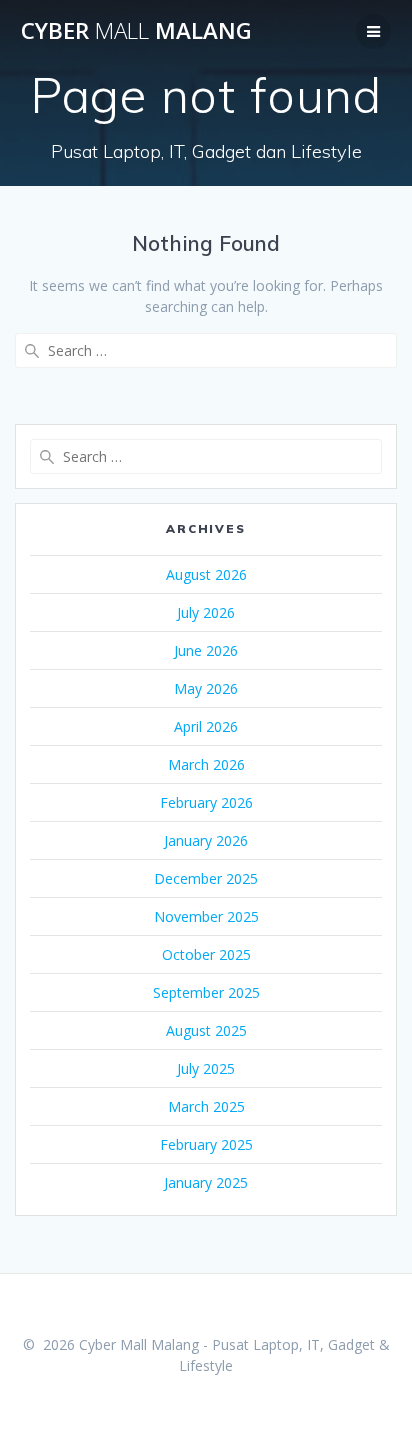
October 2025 (206, 954)
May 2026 (206, 688)
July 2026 (206, 612)
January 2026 (206, 840)
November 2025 (206, 916)
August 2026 (206, 574)
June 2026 (206, 650)
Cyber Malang (136, 31)
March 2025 (206, 1106)
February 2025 (206, 1144)
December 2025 (206, 878)
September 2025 (206, 992)
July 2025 (206, 1068)
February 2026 (206, 802)
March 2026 (206, 764)
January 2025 (206, 1182)
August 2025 (206, 1030)
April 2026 (206, 726)
